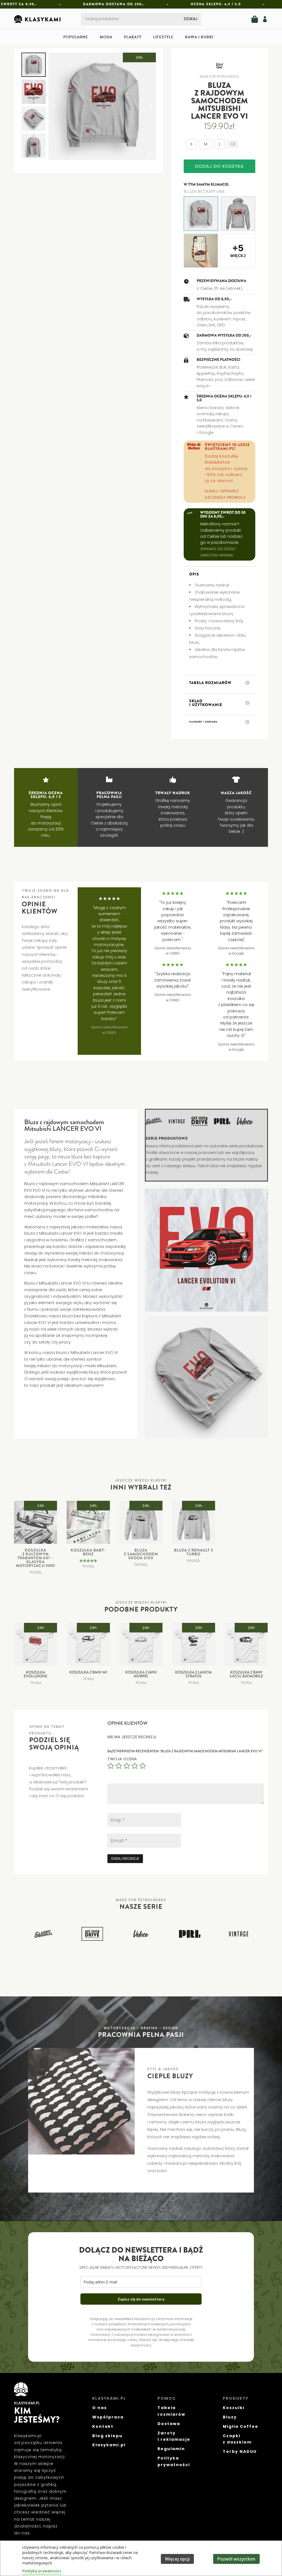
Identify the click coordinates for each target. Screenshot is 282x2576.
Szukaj (190, 19)
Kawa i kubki (199, 38)
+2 (233, 144)
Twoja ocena (122, 1759)
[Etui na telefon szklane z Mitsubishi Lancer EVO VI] (201, 251)
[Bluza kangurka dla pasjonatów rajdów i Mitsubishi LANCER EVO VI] (238, 214)
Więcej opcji (177, 2559)
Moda (106, 38)
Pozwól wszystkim (236, 2559)
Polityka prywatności (42, 2571)
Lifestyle (163, 38)
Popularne (76, 38)
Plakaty (133, 38)
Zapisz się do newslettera (141, 2299)
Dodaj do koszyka (219, 166)
